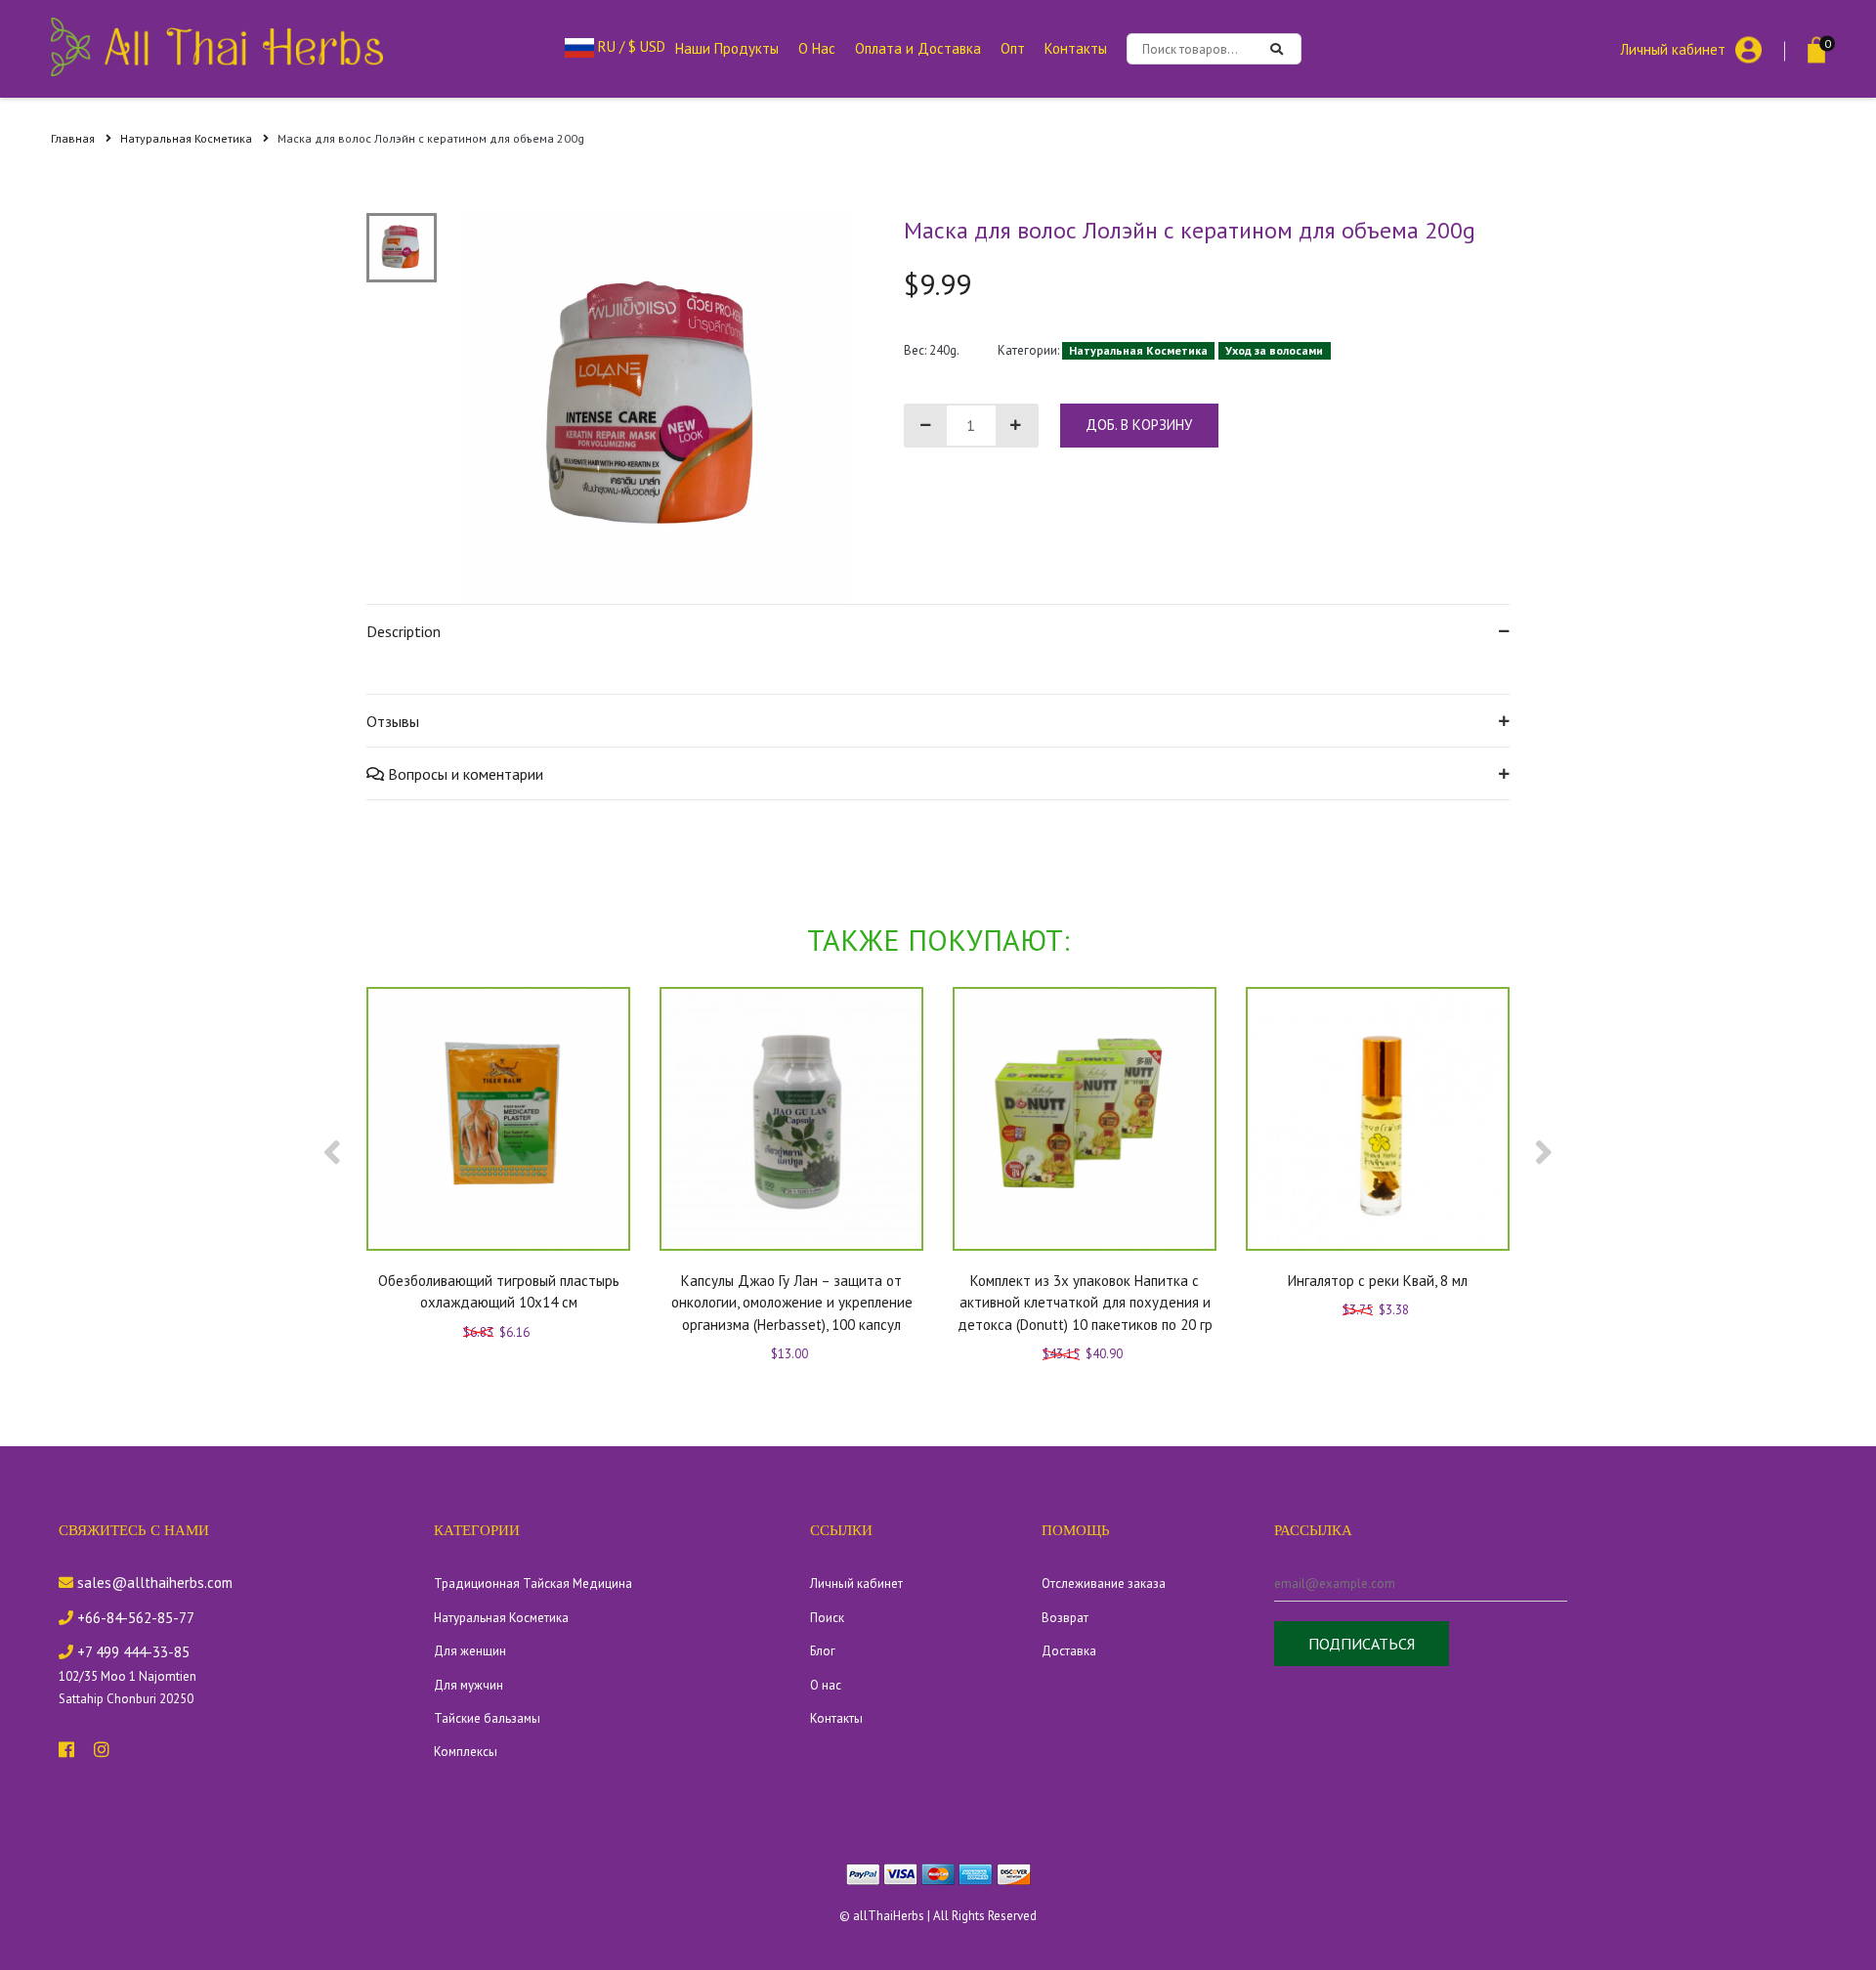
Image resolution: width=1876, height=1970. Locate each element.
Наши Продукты (727, 48)
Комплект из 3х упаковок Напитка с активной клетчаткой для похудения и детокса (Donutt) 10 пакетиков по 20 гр (1085, 1303)
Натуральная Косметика (188, 138)
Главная (74, 138)
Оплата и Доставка (918, 48)
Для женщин (470, 1651)
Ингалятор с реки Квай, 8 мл (1378, 1281)
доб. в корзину (1139, 425)
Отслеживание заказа (1104, 1584)
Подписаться (1362, 1644)
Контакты (1076, 48)
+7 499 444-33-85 (131, 1652)
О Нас (817, 48)
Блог (823, 1651)
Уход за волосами (1274, 350)
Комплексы (466, 1752)
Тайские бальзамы (487, 1718)
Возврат (1065, 1618)
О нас (826, 1685)
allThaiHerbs (889, 1916)
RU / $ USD (630, 46)
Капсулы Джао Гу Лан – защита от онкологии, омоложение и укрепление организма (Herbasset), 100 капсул (792, 1303)
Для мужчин (469, 1685)
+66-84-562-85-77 (134, 1618)
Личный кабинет (1673, 48)
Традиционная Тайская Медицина (533, 1584)
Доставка (1069, 1651)
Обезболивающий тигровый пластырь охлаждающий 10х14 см (499, 1292)
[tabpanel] (656, 408)
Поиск (827, 1618)
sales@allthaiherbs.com (153, 1583)
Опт (1013, 48)
